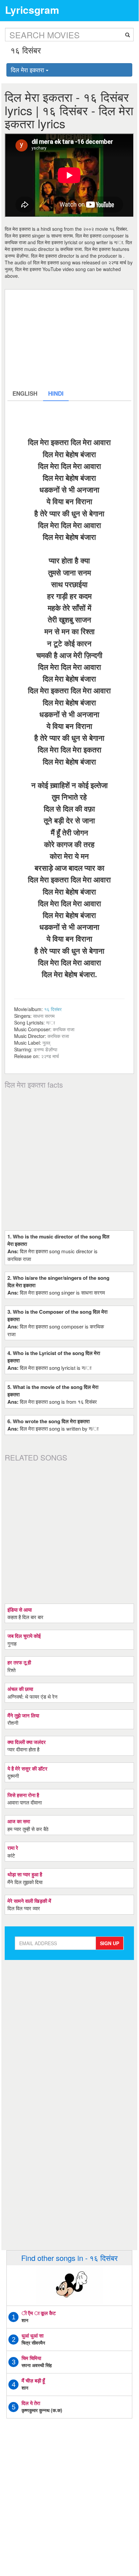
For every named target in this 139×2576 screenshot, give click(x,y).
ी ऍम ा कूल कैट (39, 2313)
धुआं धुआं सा (32, 2335)
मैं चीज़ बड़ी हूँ (33, 2381)
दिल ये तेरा (31, 2403)
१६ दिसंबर (53, 1009)
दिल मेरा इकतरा (28, 70)
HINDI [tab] (56, 393)
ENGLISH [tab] (25, 393)
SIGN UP (110, 1943)
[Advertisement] (69, 339)
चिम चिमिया (31, 2358)
